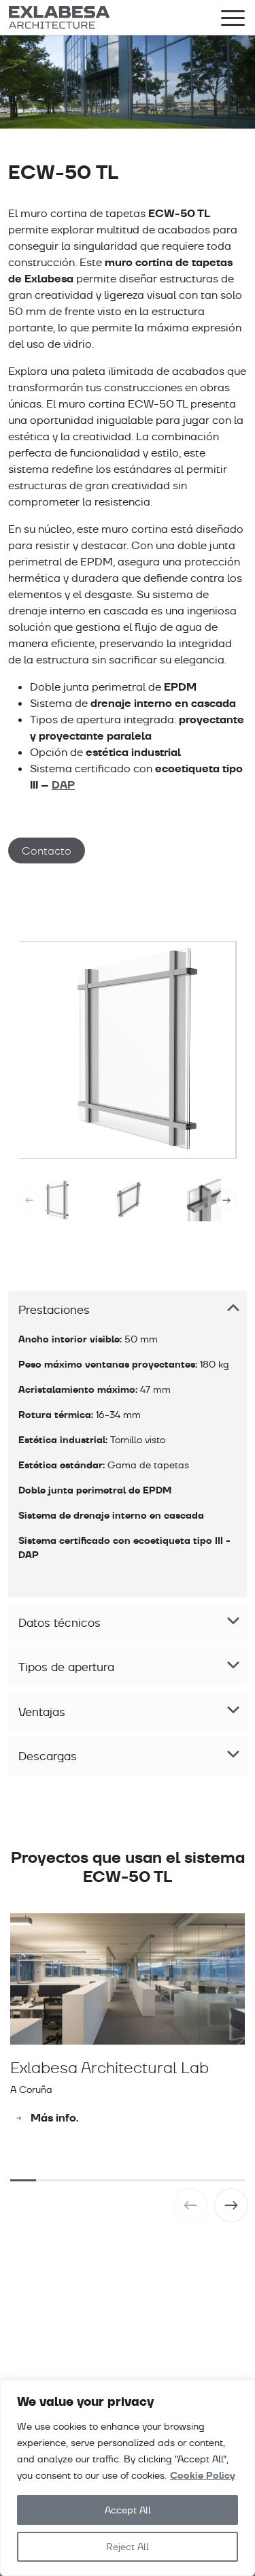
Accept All (128, 2510)
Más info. (55, 2118)
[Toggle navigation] (233, 20)
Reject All (128, 2547)
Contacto (47, 851)
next (226, 1200)
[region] (128, 2478)
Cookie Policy (203, 2476)
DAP (63, 785)
